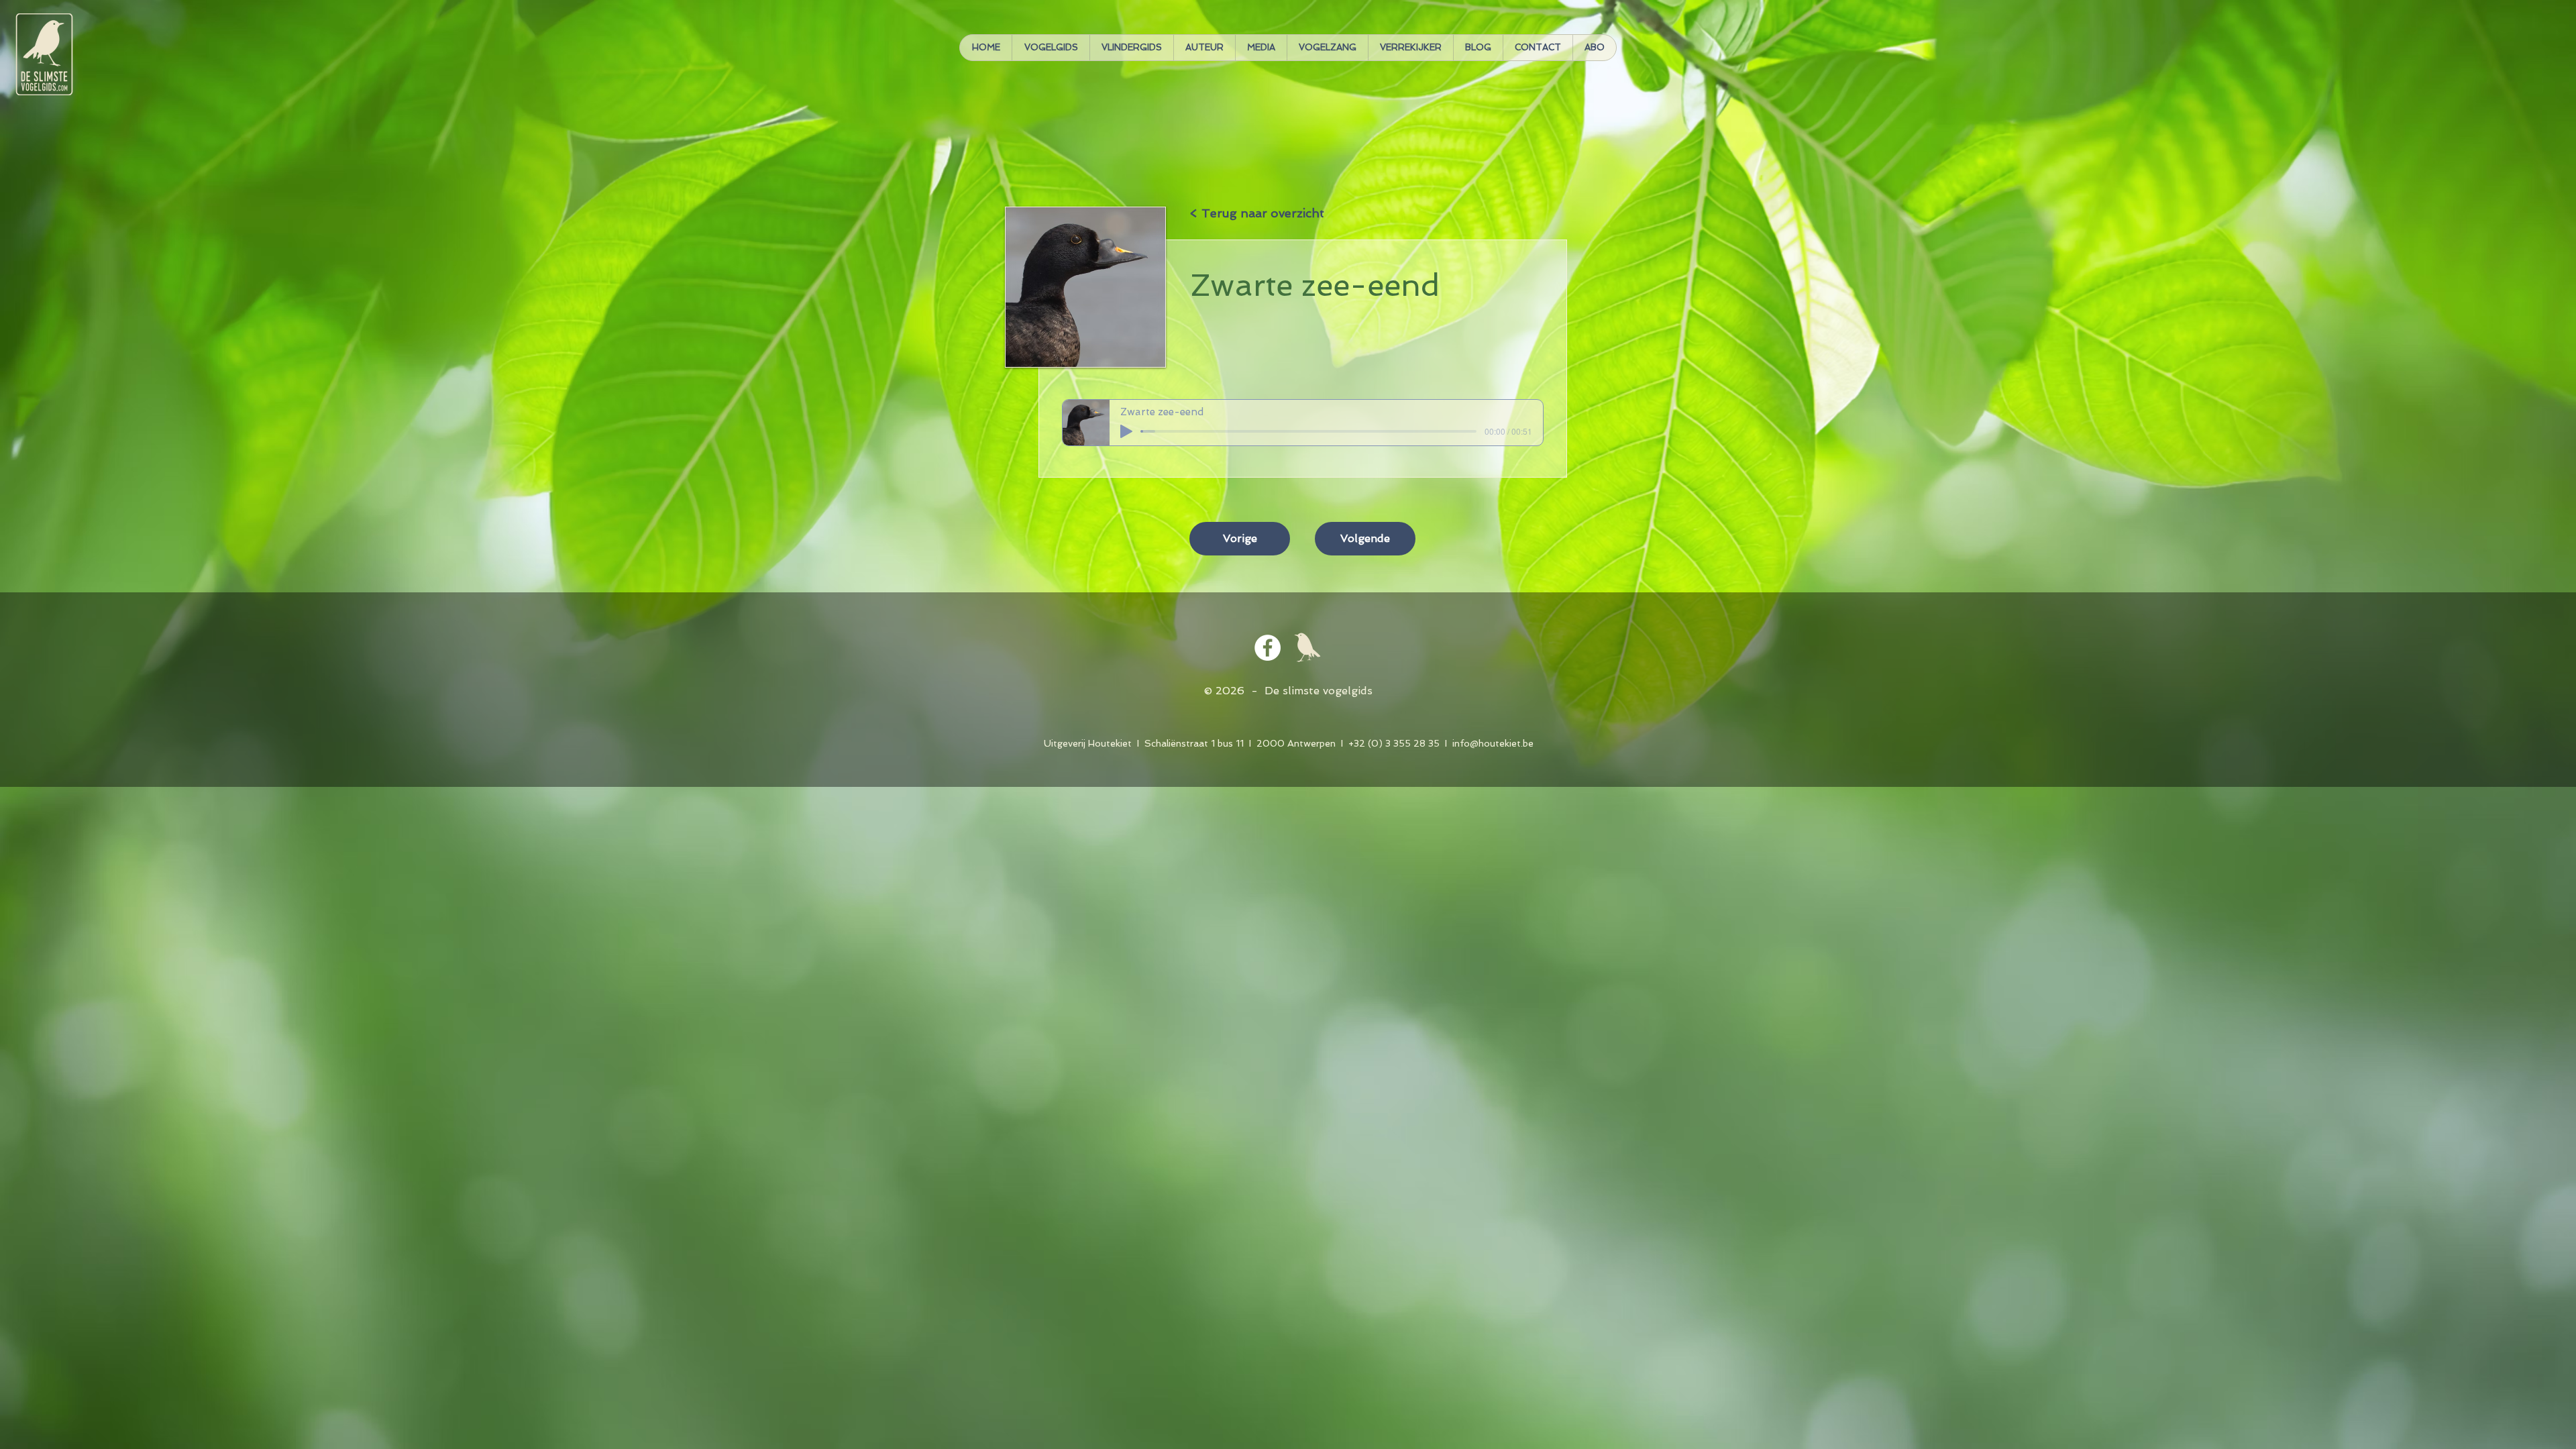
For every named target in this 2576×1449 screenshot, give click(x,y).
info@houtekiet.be (1493, 743)
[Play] (1126, 431)
